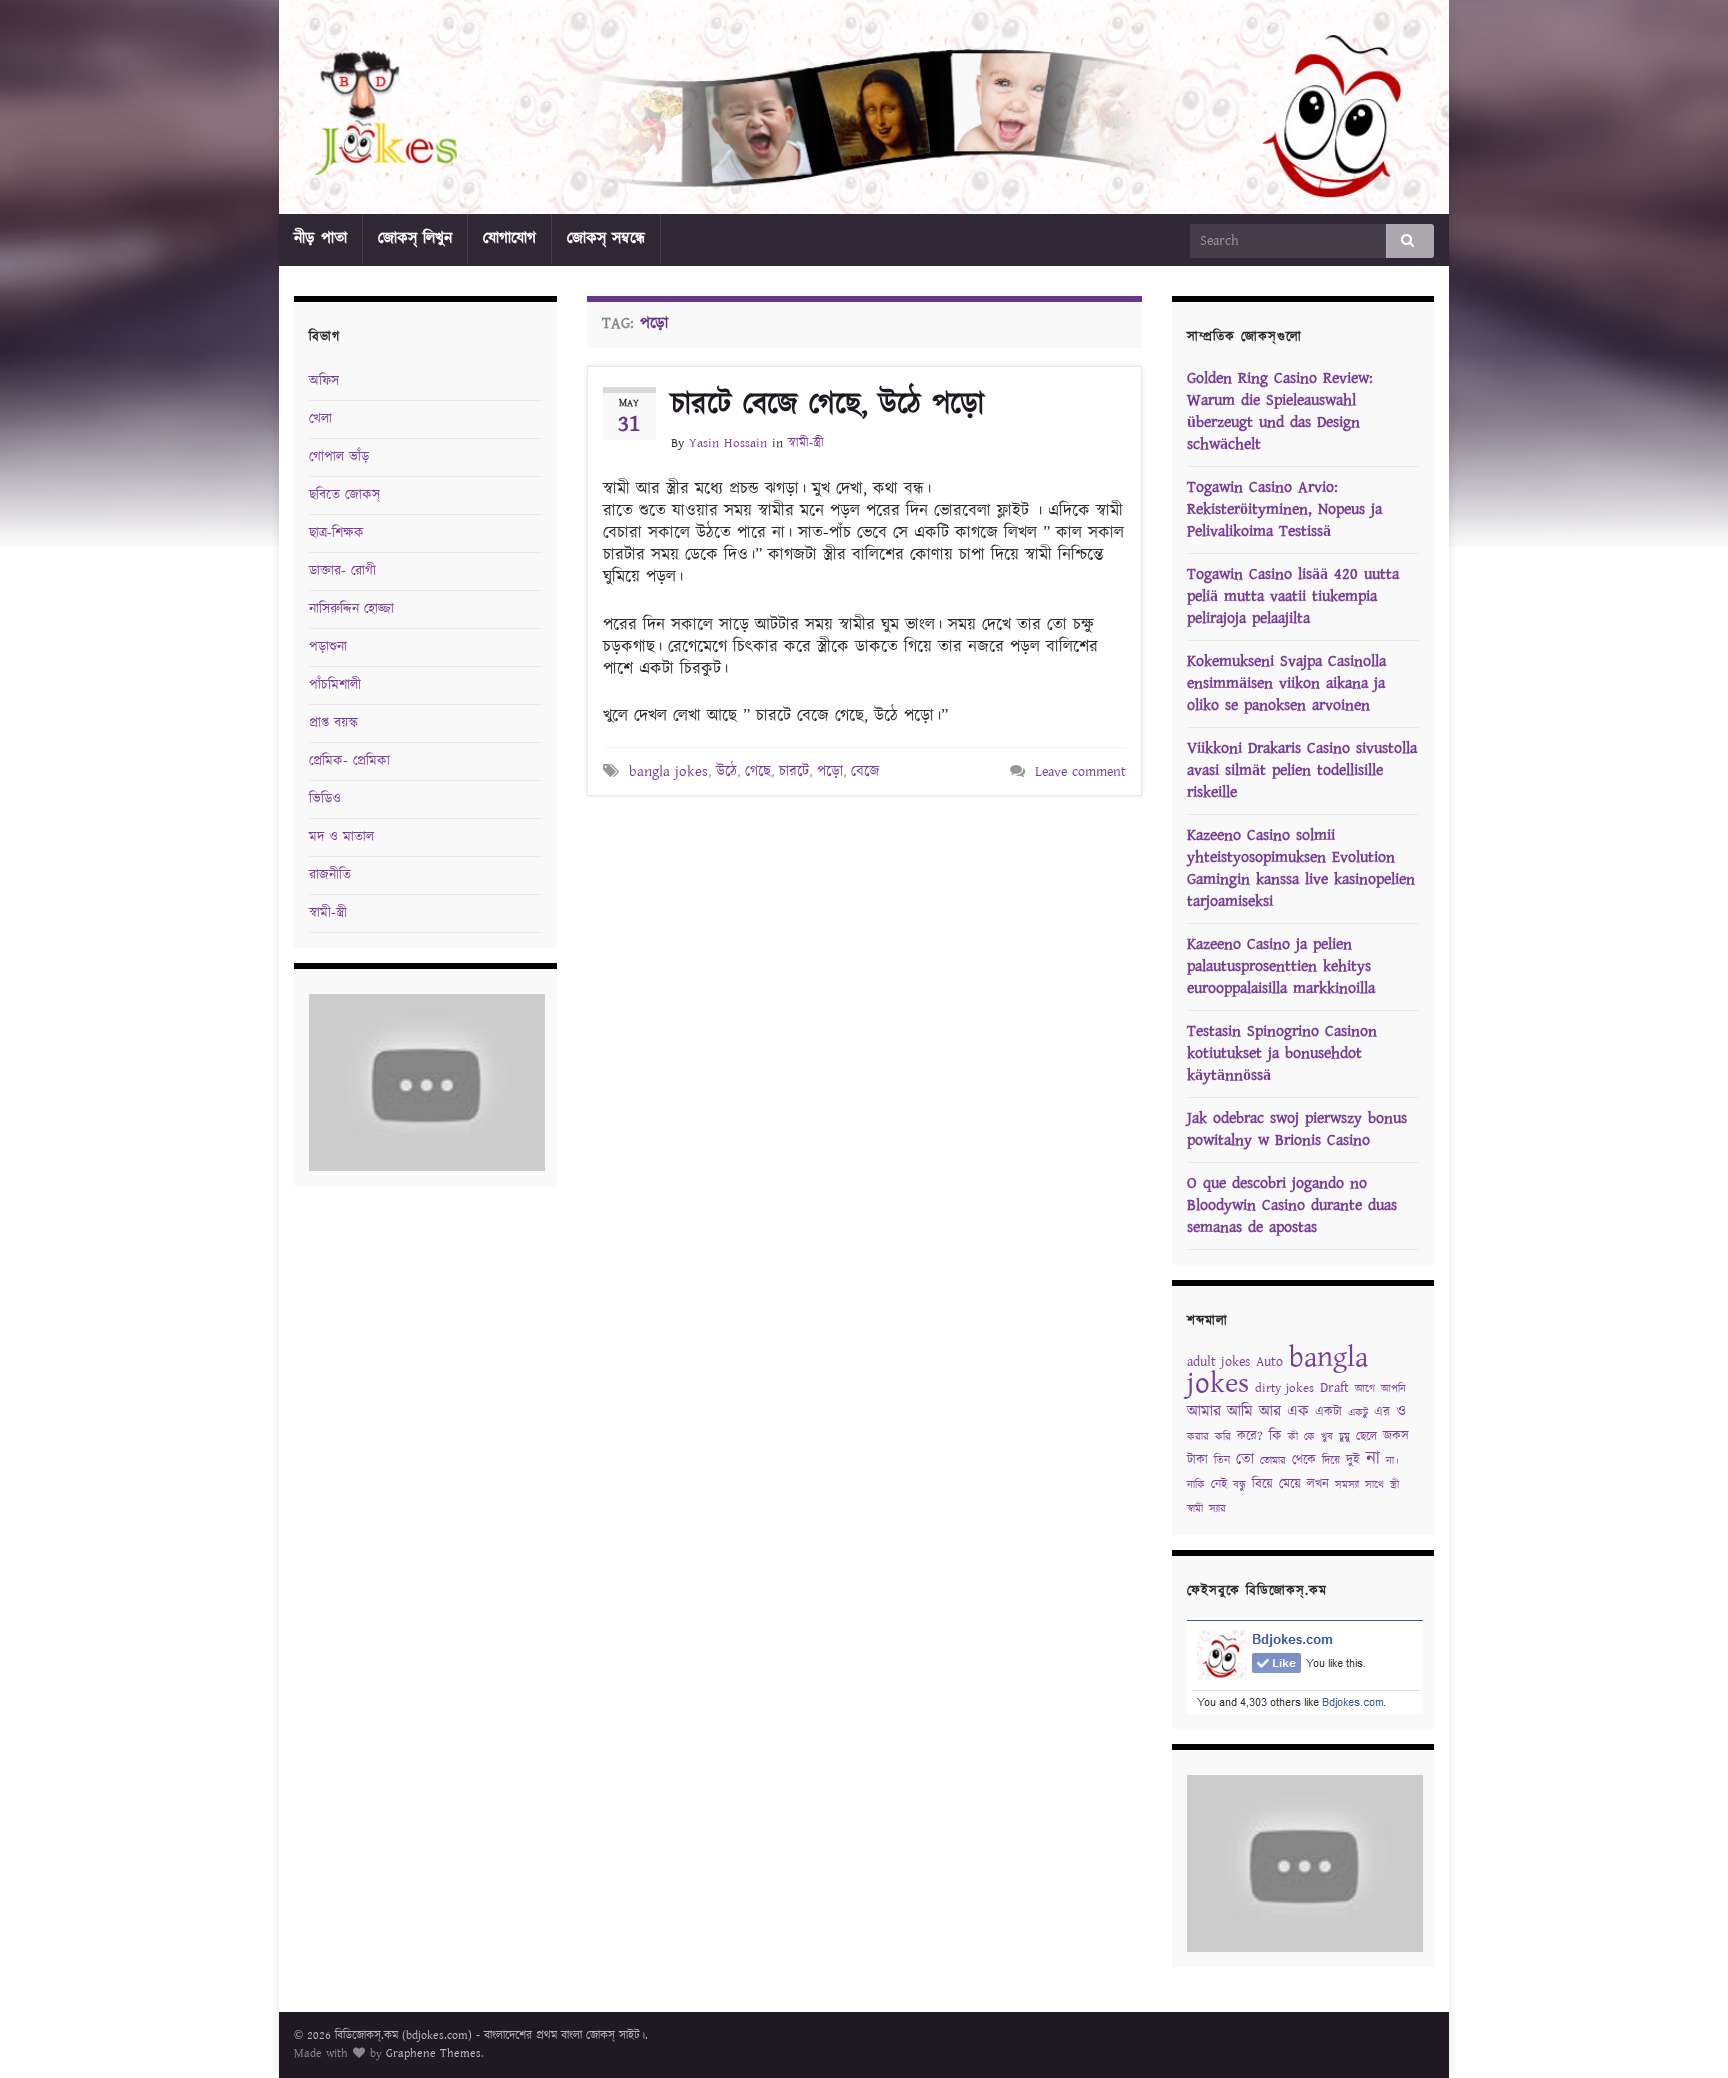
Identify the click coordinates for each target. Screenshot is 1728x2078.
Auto (1269, 1362)
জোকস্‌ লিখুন (415, 238)
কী (1293, 1437)
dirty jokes (1284, 1388)
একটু (1358, 1413)
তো (1245, 1459)
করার (1198, 1437)
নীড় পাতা (320, 238)
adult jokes (1218, 1362)
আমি (1240, 1411)
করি (1223, 1437)
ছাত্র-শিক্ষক (336, 533)
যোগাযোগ (509, 238)
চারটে (794, 771)
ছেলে (1366, 1436)
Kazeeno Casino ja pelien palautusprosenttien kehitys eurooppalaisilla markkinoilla (1281, 966)
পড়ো (830, 771)
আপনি (1393, 1389)
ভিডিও (325, 799)
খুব (1327, 1437)
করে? (1250, 1436)
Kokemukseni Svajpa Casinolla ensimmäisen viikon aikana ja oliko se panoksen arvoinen (1286, 683)
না (1373, 1458)
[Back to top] (1683, 2033)
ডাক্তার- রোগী (342, 571)
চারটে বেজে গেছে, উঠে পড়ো (827, 405)
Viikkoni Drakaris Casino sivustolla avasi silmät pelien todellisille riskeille (1302, 770)
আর (1270, 1411)
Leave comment (1080, 772)
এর (1382, 1412)
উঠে (726, 771)
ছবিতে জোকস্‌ (344, 495)
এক (1298, 1411)
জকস (1396, 1436)
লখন (1318, 1484)
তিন (1222, 1460)
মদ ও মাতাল (341, 837)
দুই (1353, 1460)
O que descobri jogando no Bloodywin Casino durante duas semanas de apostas (1292, 1205)
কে (1309, 1437)
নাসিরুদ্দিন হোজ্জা (351, 609)
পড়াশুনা (328, 647)
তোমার (1273, 1461)
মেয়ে (1290, 1484)
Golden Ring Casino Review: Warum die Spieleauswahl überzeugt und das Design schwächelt (1280, 411)
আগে (1365, 1389)
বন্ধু (1239, 1485)
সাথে (1374, 1485)
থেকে (1304, 1460)
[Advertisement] (864, 851)
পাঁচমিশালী (335, 685)
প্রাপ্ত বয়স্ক (333, 723)
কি (1275, 1436)
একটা (1328, 1412)
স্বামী (1195, 1509)
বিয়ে (1262, 1484)
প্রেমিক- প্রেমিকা (349, 761)
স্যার (1217, 1509)
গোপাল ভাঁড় (339, 457)
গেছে (758, 771)
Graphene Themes (433, 2053)
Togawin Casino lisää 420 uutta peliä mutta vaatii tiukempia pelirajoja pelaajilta (1293, 596)
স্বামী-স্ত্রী (806, 443)
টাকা (1197, 1460)
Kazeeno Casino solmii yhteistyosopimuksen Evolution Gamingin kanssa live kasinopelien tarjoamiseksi (1301, 868)
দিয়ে (1331, 1460)
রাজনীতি (330, 875)
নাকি (1196, 1485)
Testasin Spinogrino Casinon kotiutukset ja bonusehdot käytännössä (1282, 1053)
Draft (1334, 1388)
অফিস (324, 381)
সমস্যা (1347, 1485)
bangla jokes (668, 771)
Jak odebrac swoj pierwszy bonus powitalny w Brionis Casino (1297, 1129)
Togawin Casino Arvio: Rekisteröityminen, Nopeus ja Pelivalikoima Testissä (1284, 509)
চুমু (1344, 1437)
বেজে (865, 771)
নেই (1219, 1484)
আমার (1204, 1411)
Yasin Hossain (728, 443)
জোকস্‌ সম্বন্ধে (606, 238)
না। (1392, 1461)
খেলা (320, 419)
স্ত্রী (1394, 1485)
